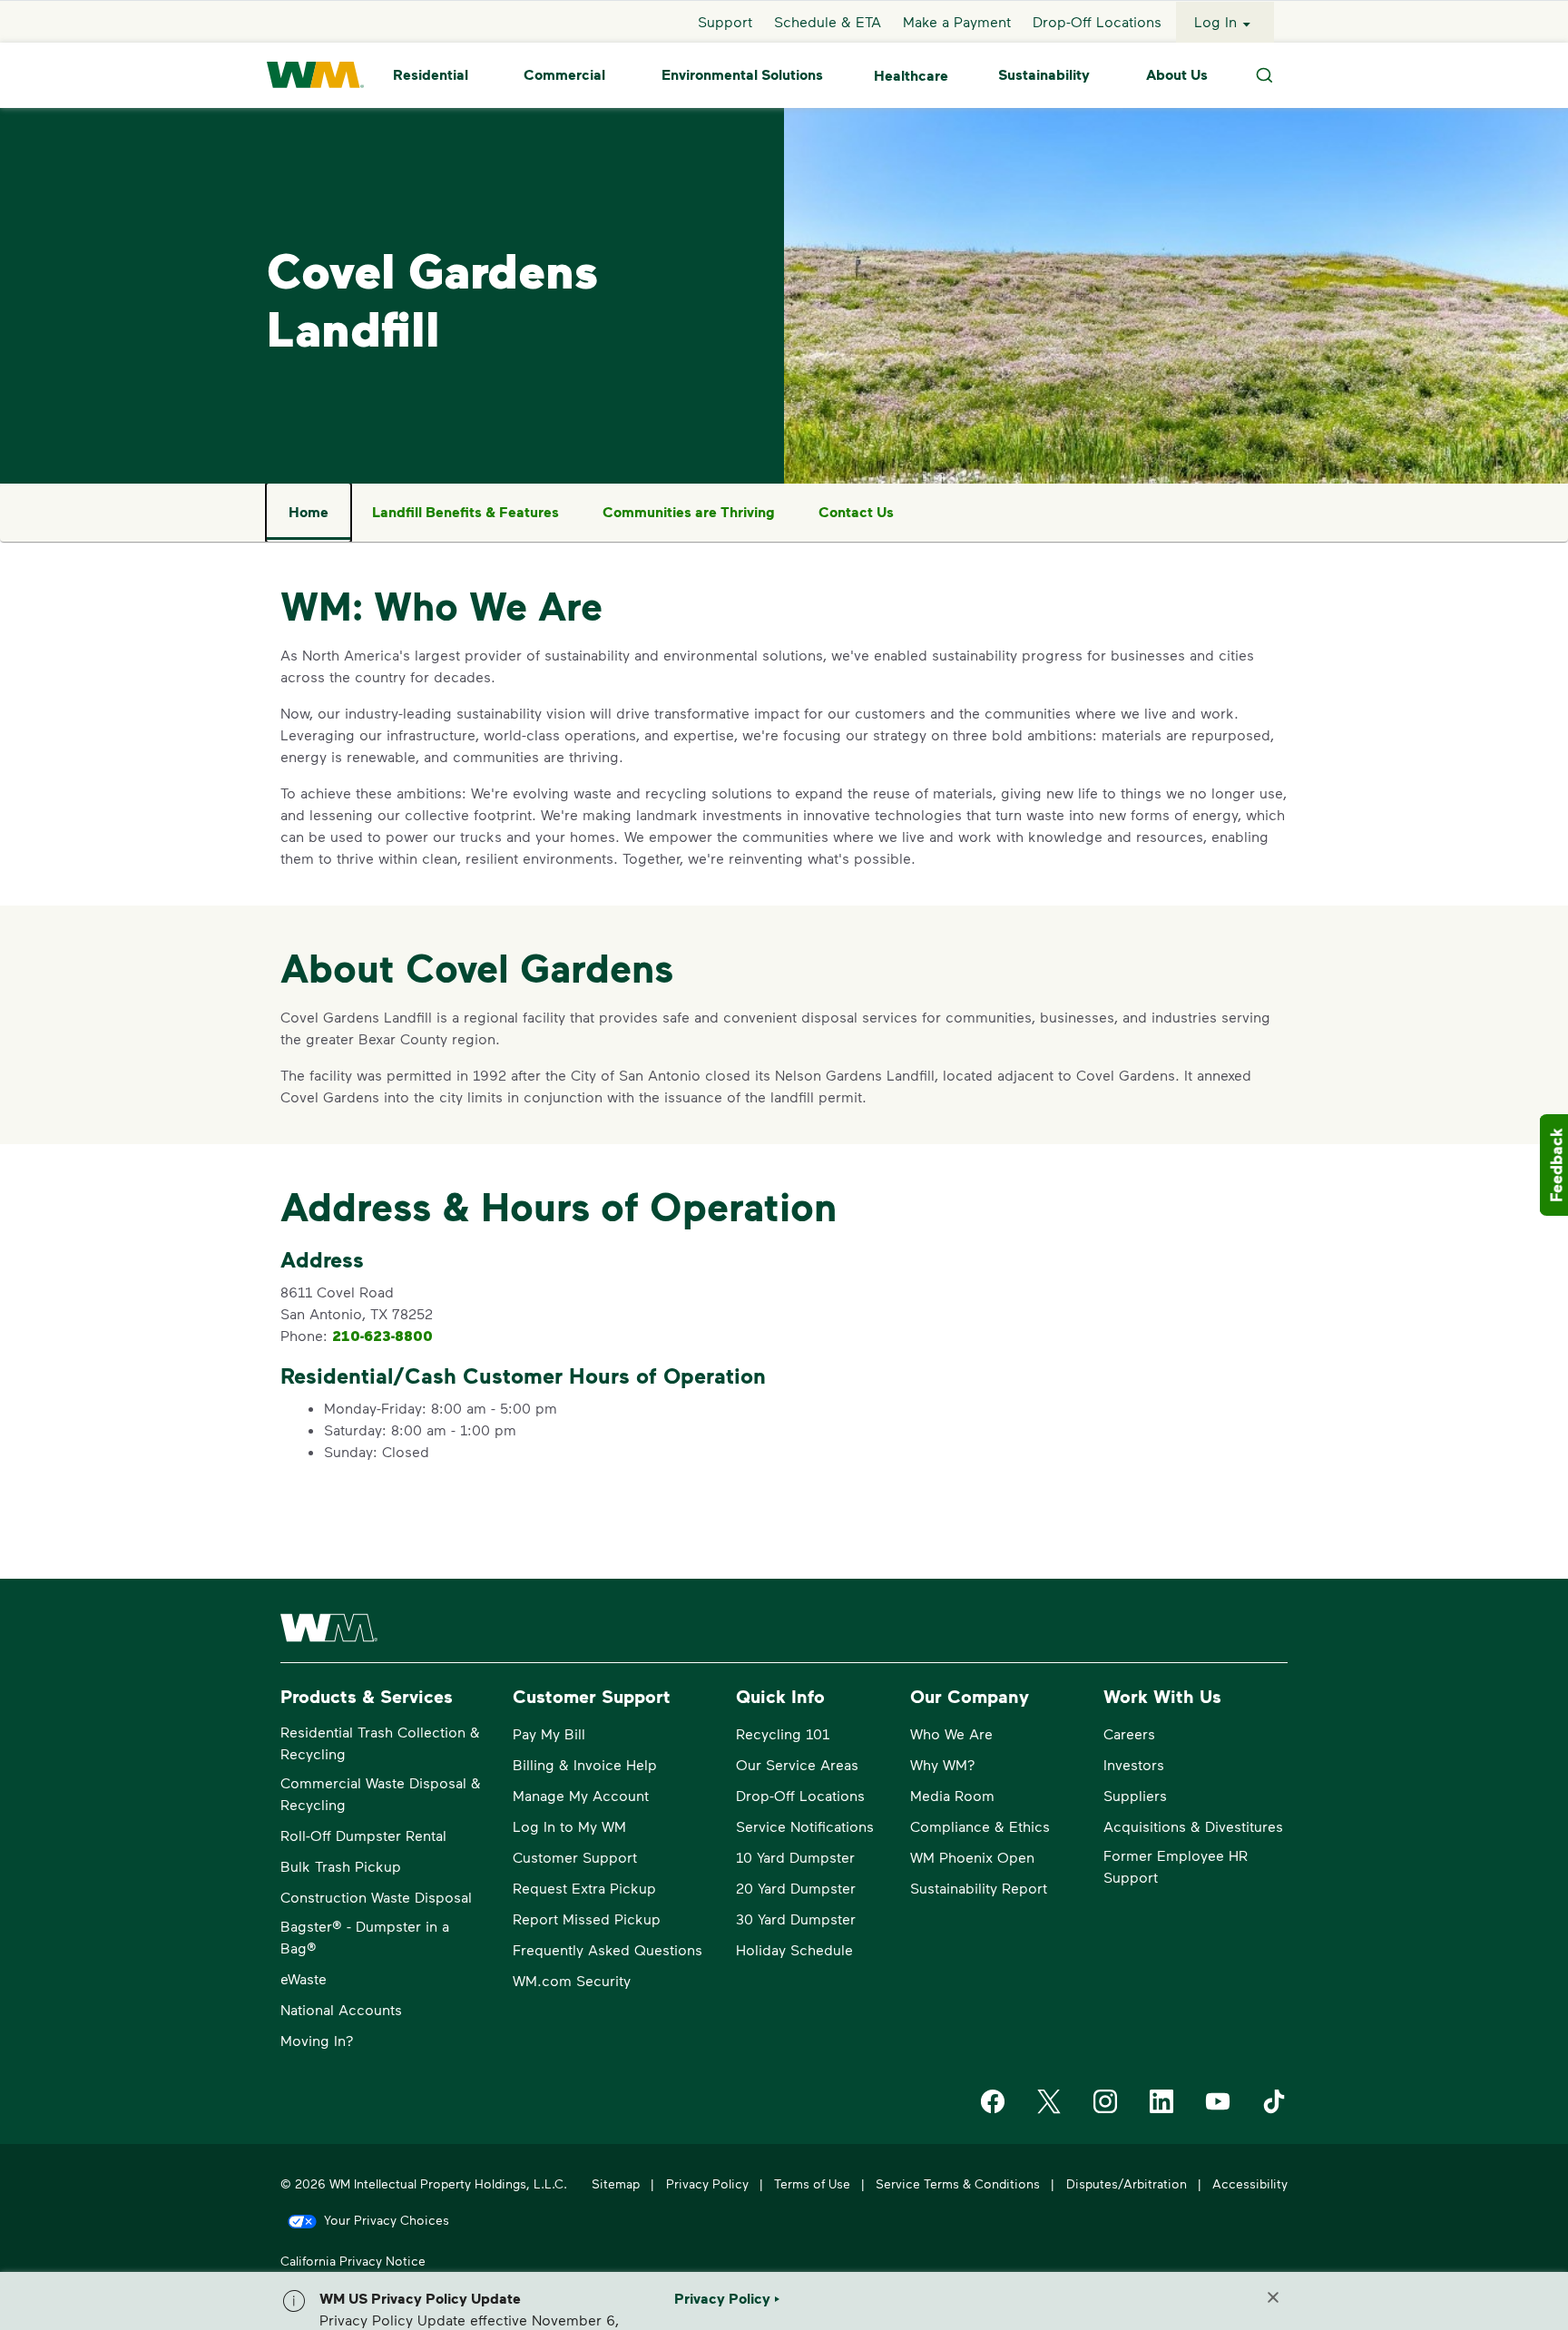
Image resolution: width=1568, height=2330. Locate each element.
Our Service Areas (797, 1764)
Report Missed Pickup (587, 1919)
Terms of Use (812, 2183)
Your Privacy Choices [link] (387, 2220)
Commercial (564, 75)
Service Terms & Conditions (958, 2183)
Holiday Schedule (794, 1949)
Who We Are (951, 1733)
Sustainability (1044, 75)
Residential (431, 75)
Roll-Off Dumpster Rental (363, 1835)
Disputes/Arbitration (1127, 2183)
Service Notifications (805, 1826)
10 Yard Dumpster (795, 1857)
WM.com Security (572, 1980)
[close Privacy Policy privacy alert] (1273, 2297)
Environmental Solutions (742, 75)
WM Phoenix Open (972, 1857)
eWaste (304, 1978)
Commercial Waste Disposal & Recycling (381, 1793)
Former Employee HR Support (1176, 1866)
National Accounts (341, 2009)
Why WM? (943, 1764)
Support (725, 21)
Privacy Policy (707, 2183)
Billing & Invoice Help (585, 1764)
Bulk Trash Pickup (341, 1866)
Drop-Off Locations (1097, 21)
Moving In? (317, 2040)
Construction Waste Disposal (376, 1897)
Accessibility (1250, 2183)
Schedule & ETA (828, 21)
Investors (1134, 1764)
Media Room (952, 1795)
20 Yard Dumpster (796, 1888)
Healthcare (911, 75)
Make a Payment (957, 21)
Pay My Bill (549, 1733)
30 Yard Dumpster (796, 1919)
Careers (1129, 1733)
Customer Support (575, 1857)
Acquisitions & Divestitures (1193, 1826)
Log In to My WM (569, 1826)
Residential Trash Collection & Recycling (380, 1743)
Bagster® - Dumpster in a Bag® (365, 1937)
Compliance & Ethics (980, 1826)
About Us (1177, 75)
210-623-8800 (382, 1336)
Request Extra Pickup (584, 1888)
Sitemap (616, 2183)
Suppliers (1135, 1795)
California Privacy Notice (353, 2261)
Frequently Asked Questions (608, 1949)
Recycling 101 (783, 1733)
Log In (1215, 21)
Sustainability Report (979, 1888)
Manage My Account (581, 1795)
